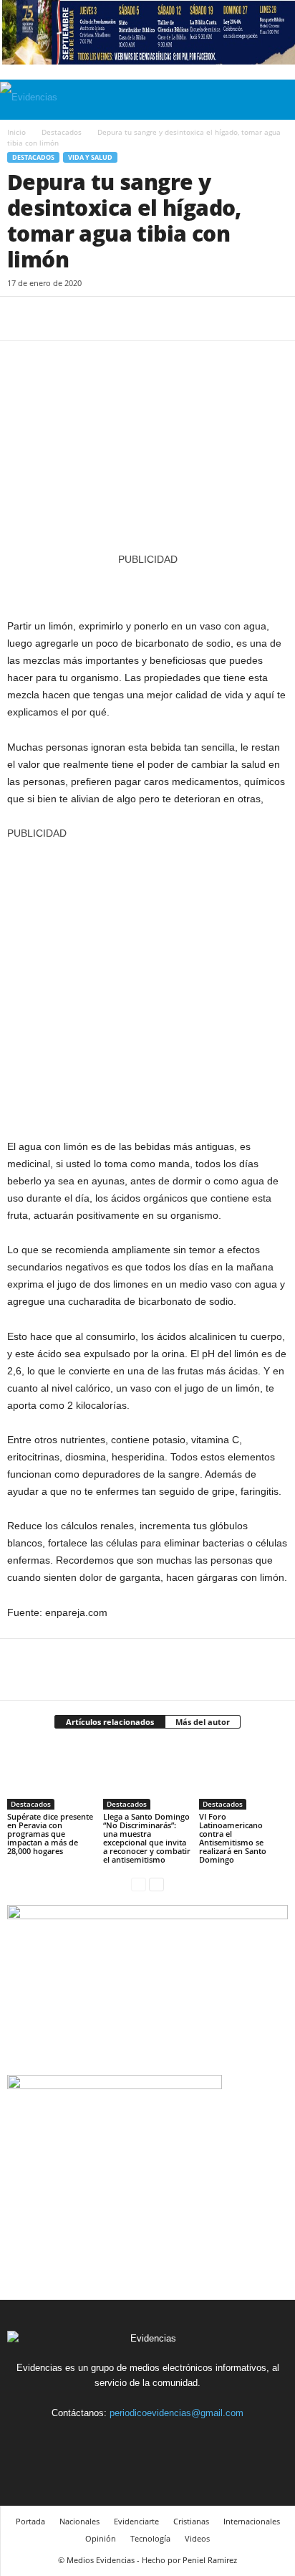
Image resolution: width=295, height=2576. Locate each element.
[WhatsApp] (120, 318)
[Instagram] (132, 2439)
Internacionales (252, 2521)
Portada (30, 2521)
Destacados (62, 132)
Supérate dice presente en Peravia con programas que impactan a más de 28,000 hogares (50, 1834)
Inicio (16, 132)
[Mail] (165, 2439)
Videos (197, 2538)
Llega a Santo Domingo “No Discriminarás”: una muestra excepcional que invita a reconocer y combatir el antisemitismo (147, 1838)
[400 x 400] (147, 982)
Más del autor (203, 1722)
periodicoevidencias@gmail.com (176, 2413)
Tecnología (150, 2538)
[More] (154, 318)
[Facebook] (21, 318)
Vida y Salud (90, 157)
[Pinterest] (87, 318)
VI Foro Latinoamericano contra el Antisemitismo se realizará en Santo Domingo (233, 1838)
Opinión (101, 2538)
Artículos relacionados (110, 1722)
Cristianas (191, 2521)
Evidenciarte (136, 2521)
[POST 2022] (147, 585)
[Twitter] (54, 318)
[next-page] (156, 1884)
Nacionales (79, 2521)
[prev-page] (139, 1884)
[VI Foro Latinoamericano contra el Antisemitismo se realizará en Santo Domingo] (243, 1777)
